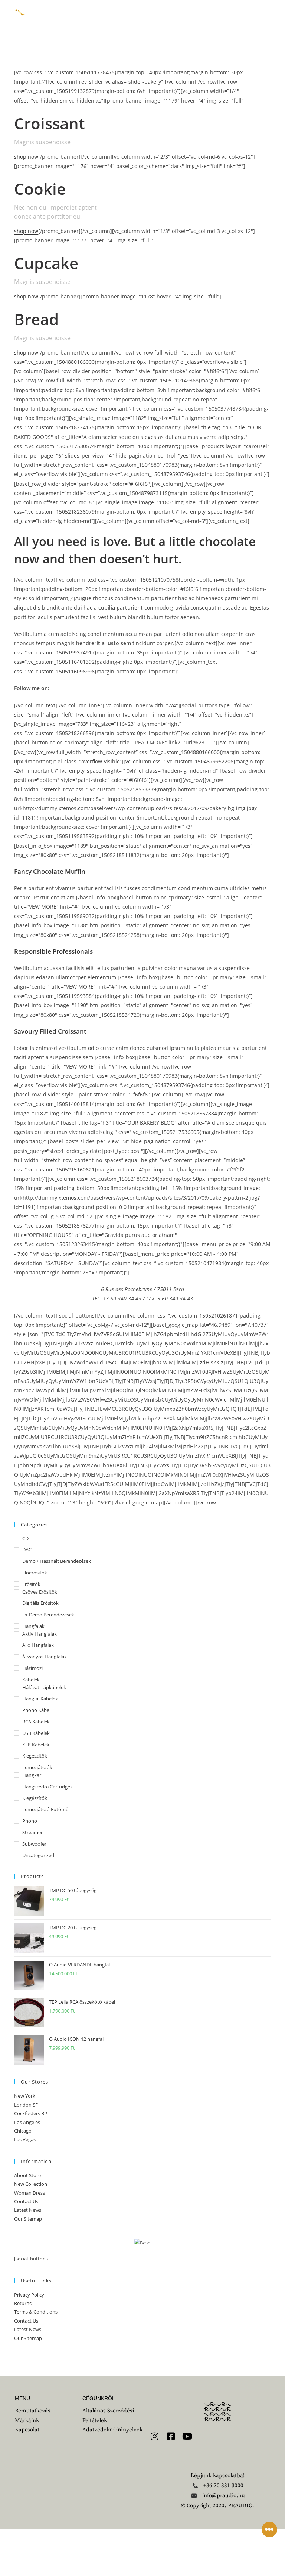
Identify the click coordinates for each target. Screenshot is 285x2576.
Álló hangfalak (38, 1645)
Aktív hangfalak (40, 1634)
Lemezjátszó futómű (45, 1809)
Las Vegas (25, 2139)
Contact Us (26, 2201)
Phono (30, 1821)
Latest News (28, 2210)
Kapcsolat (103, 26)
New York (25, 2096)
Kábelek (31, 1680)
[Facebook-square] (171, 2436)
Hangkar (32, 1775)
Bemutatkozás (97, 11)
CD (25, 1538)
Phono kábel (36, 1710)
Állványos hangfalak (45, 1657)
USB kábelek (36, 1733)
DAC (27, 1549)
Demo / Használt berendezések (57, 1561)
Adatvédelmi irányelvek (112, 2430)
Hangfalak (33, 1626)
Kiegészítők (35, 1756)
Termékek (101, 18)
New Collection (31, 2184)
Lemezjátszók (37, 1767)
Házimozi (32, 1668)
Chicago (23, 2131)
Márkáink (157, 11)
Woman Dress (30, 2193)
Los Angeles (27, 2122)
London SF (26, 2105)
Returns (23, 2303)
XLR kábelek (36, 1745)
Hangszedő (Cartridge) (47, 1787)
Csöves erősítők (40, 1592)
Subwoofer (34, 1844)
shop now (26, 157)
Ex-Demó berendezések (48, 1615)
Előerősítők (35, 1573)
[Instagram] (154, 2436)
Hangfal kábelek (40, 1699)
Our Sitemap (28, 2219)
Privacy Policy (29, 2295)
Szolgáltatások (164, 18)
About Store (27, 2175)
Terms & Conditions (36, 2312)
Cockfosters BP (31, 2113)
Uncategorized (38, 1855)
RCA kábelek (36, 1722)
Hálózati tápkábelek (44, 1687)
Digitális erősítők (40, 1603)
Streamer (32, 1832)
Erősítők (31, 1584)
